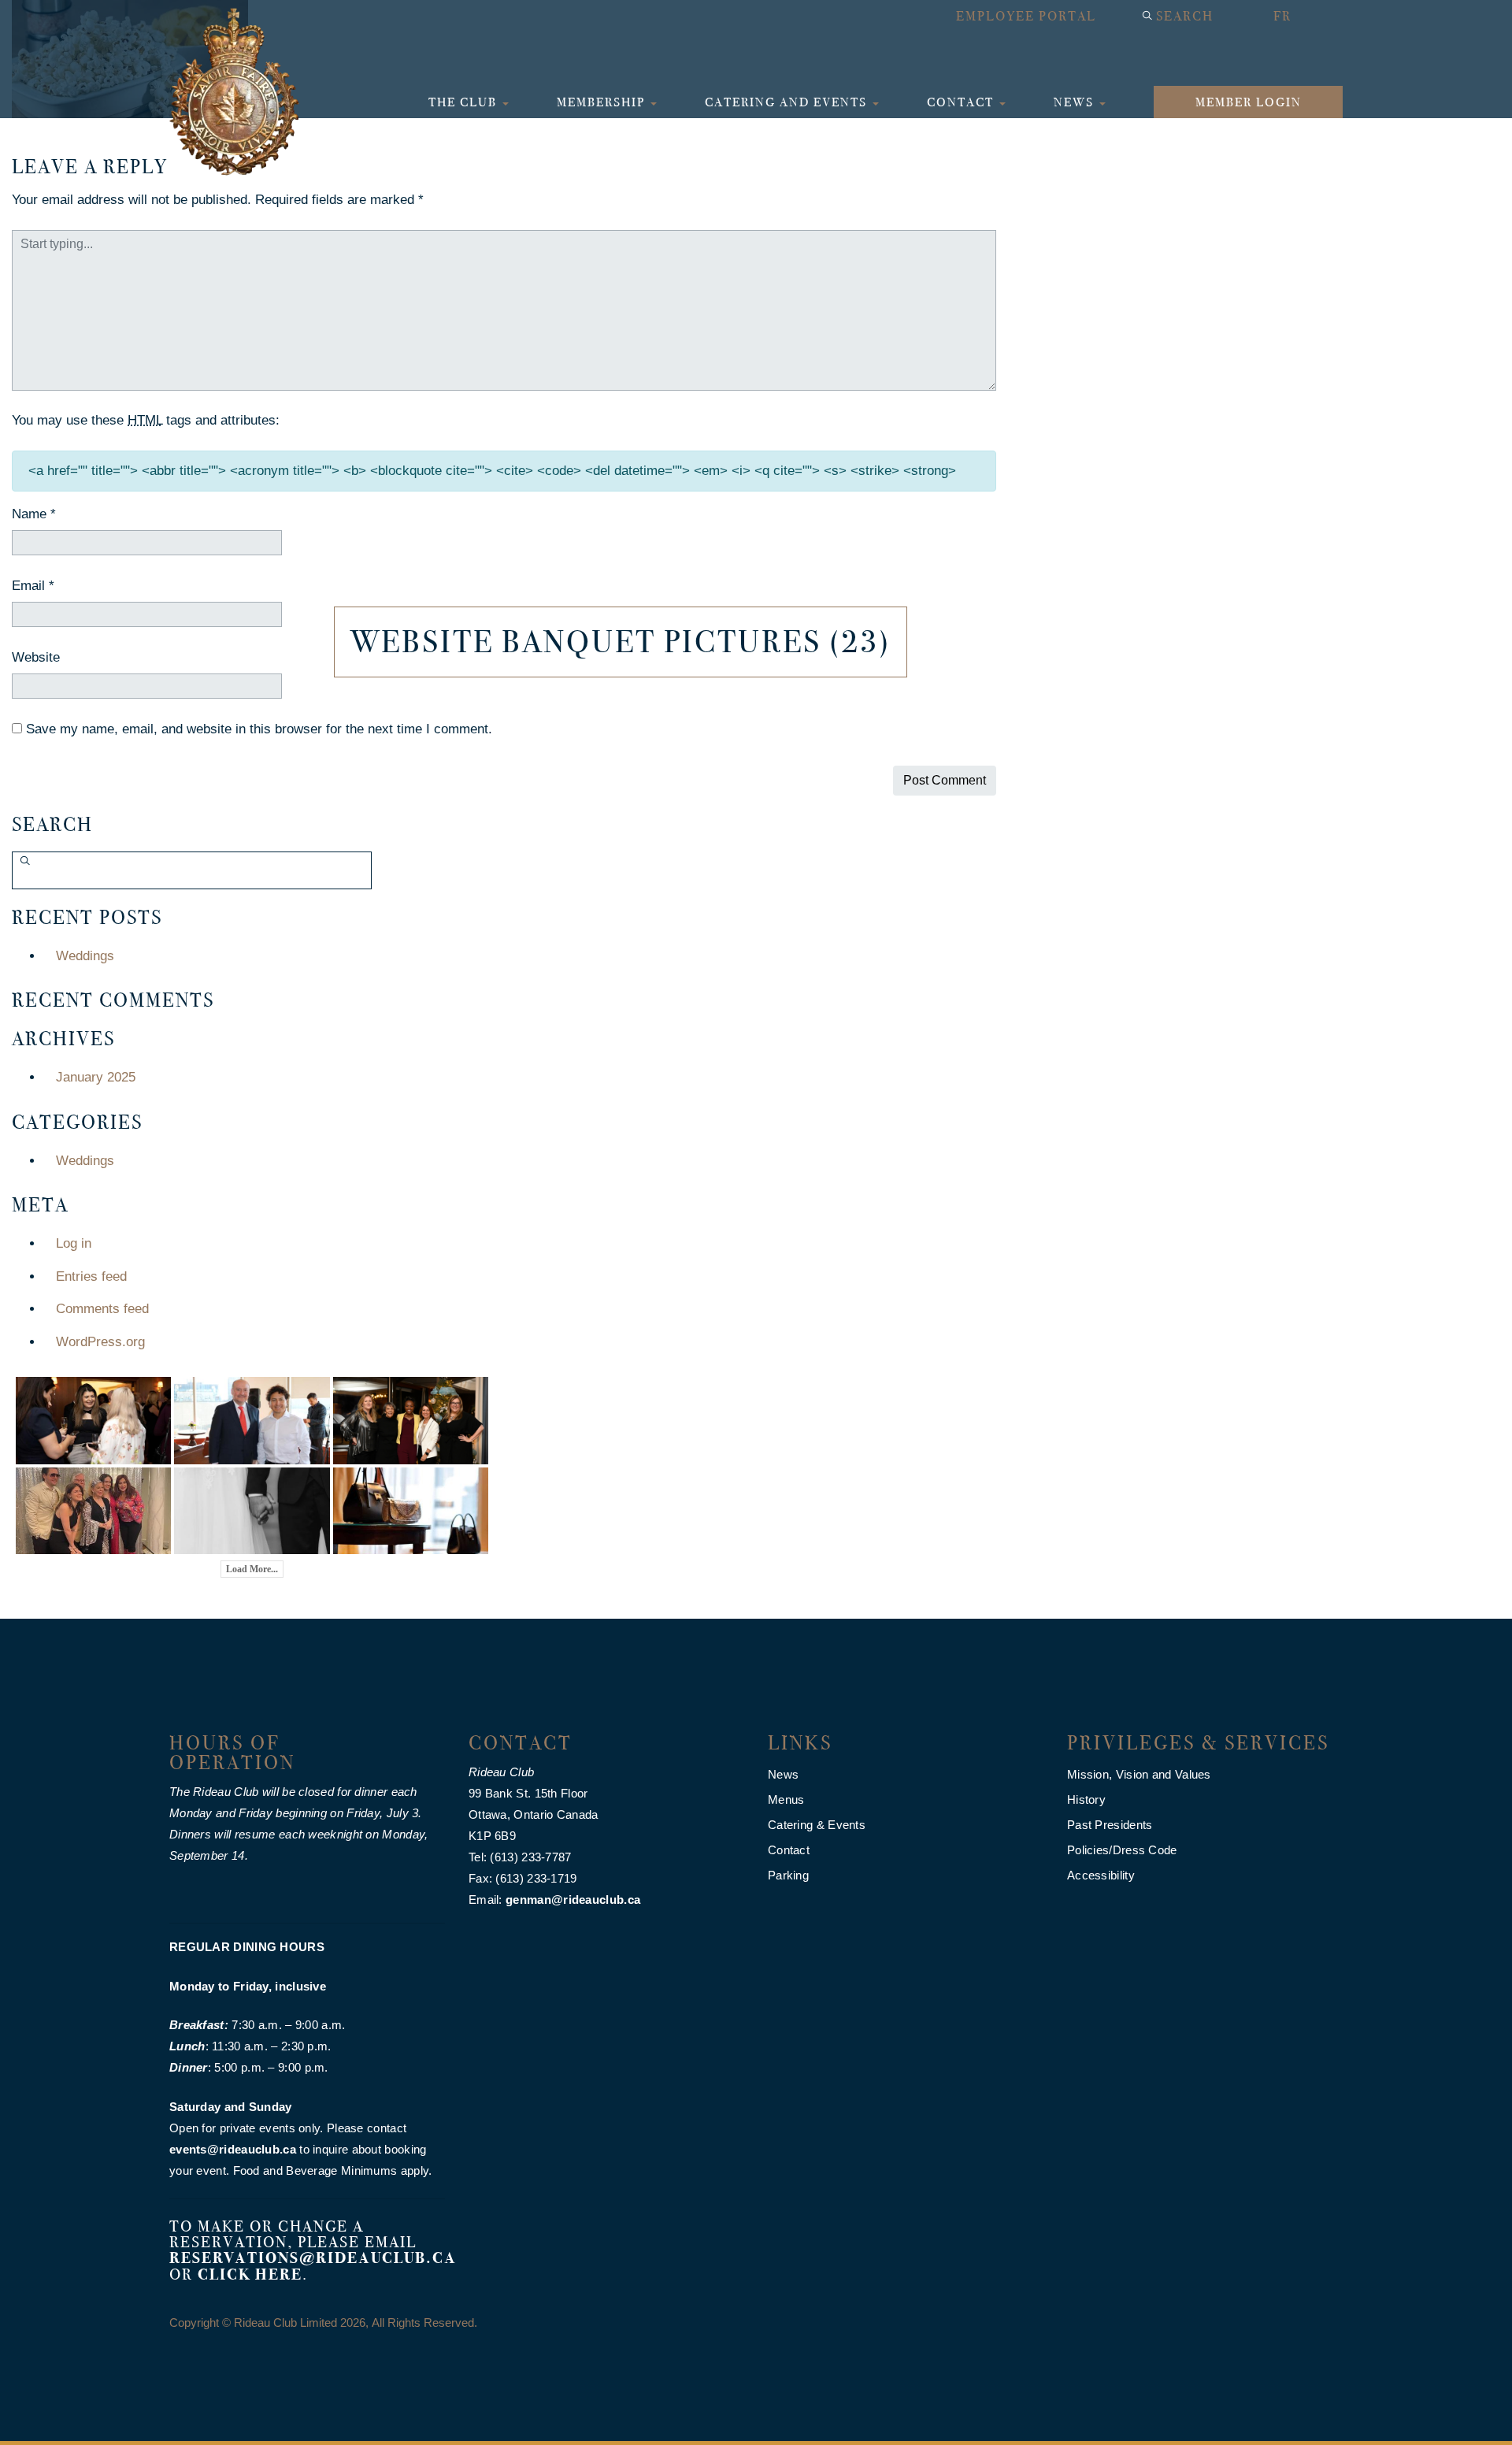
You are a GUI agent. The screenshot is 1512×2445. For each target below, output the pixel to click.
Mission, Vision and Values (1139, 1774)
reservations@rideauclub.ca (313, 2258)
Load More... (252, 1569)
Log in (74, 1243)
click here (250, 2274)
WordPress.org (100, 1342)
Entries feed (91, 1276)
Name (34, 514)
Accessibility (1101, 1875)
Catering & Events (817, 1825)
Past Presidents (1110, 1825)
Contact (962, 102)
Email (33, 586)
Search (1185, 16)
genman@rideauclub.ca (573, 1900)
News (1076, 102)
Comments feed (102, 1309)
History (1086, 1799)
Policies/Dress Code (1122, 1850)
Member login (1249, 102)
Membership (603, 102)
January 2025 (96, 1077)
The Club (465, 102)
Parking (788, 1875)
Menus (786, 1799)
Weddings (85, 956)
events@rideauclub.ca (233, 2149)
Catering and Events (788, 102)
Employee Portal (1026, 16)
